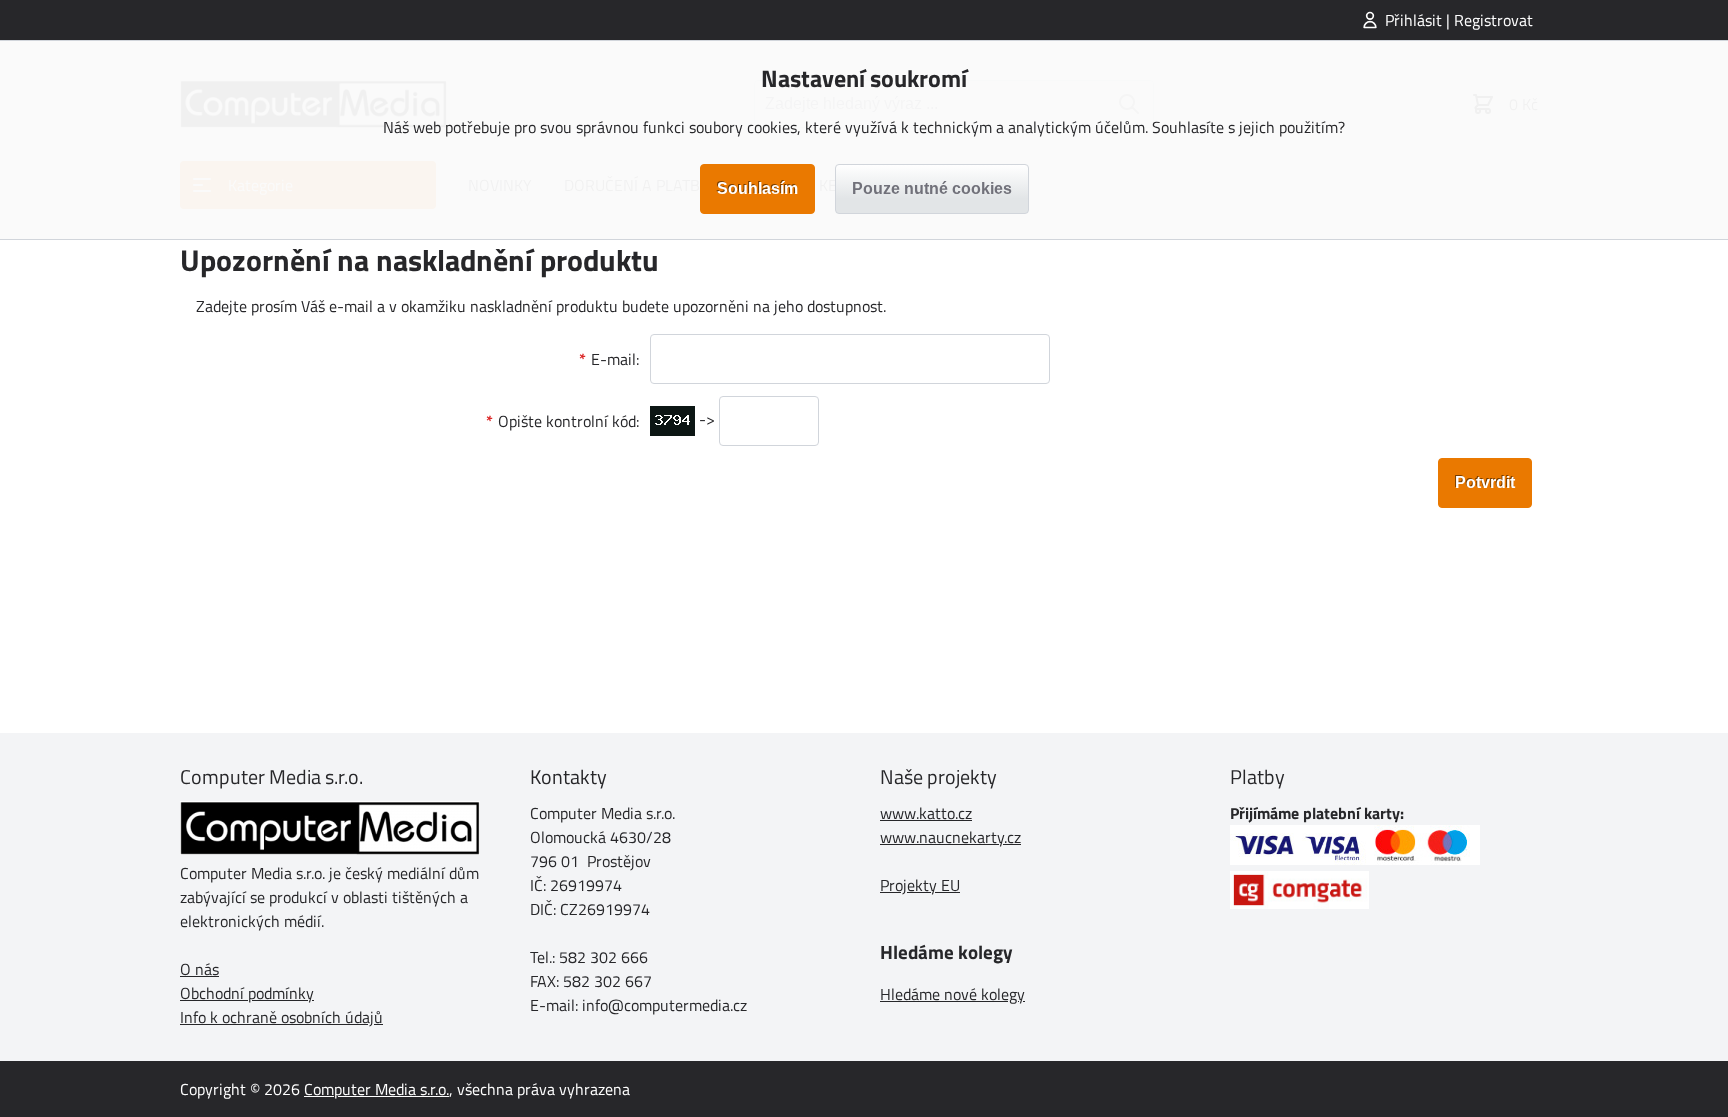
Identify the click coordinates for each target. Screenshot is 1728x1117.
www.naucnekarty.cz (950, 837)
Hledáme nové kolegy (952, 994)
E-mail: (615, 359)
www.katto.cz (926, 813)
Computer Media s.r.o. (376, 1089)
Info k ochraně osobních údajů (281, 1017)
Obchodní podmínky (247, 993)
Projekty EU (920, 885)
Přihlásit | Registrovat (1459, 20)
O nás (199, 969)
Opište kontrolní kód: (568, 421)
